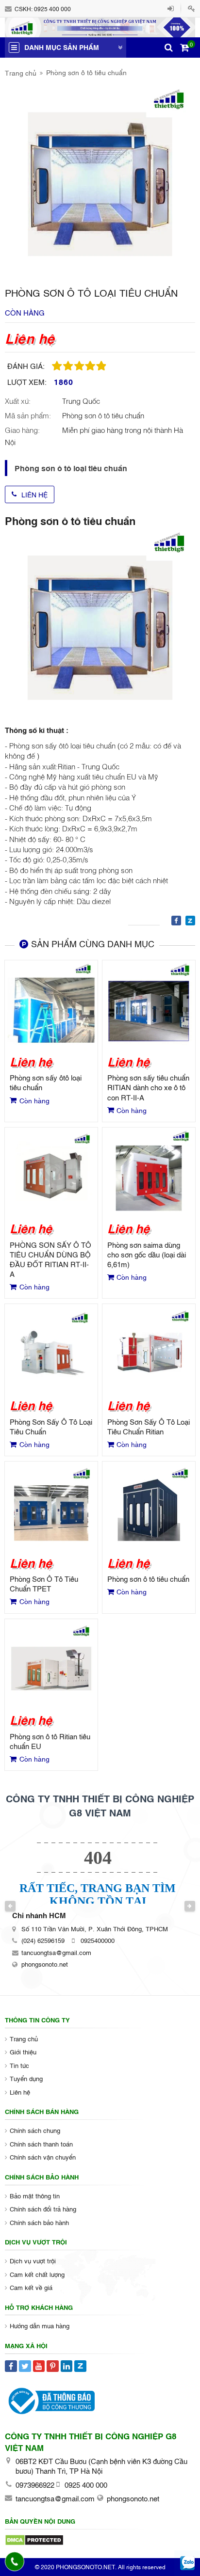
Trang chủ (21, 72)
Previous (10, 1906)
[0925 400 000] (15, 2561)
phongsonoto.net (45, 1964)
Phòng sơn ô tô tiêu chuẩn (86, 72)
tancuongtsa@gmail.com (56, 1952)
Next (190, 1906)
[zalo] (188, 2564)
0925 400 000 (52, 9)
